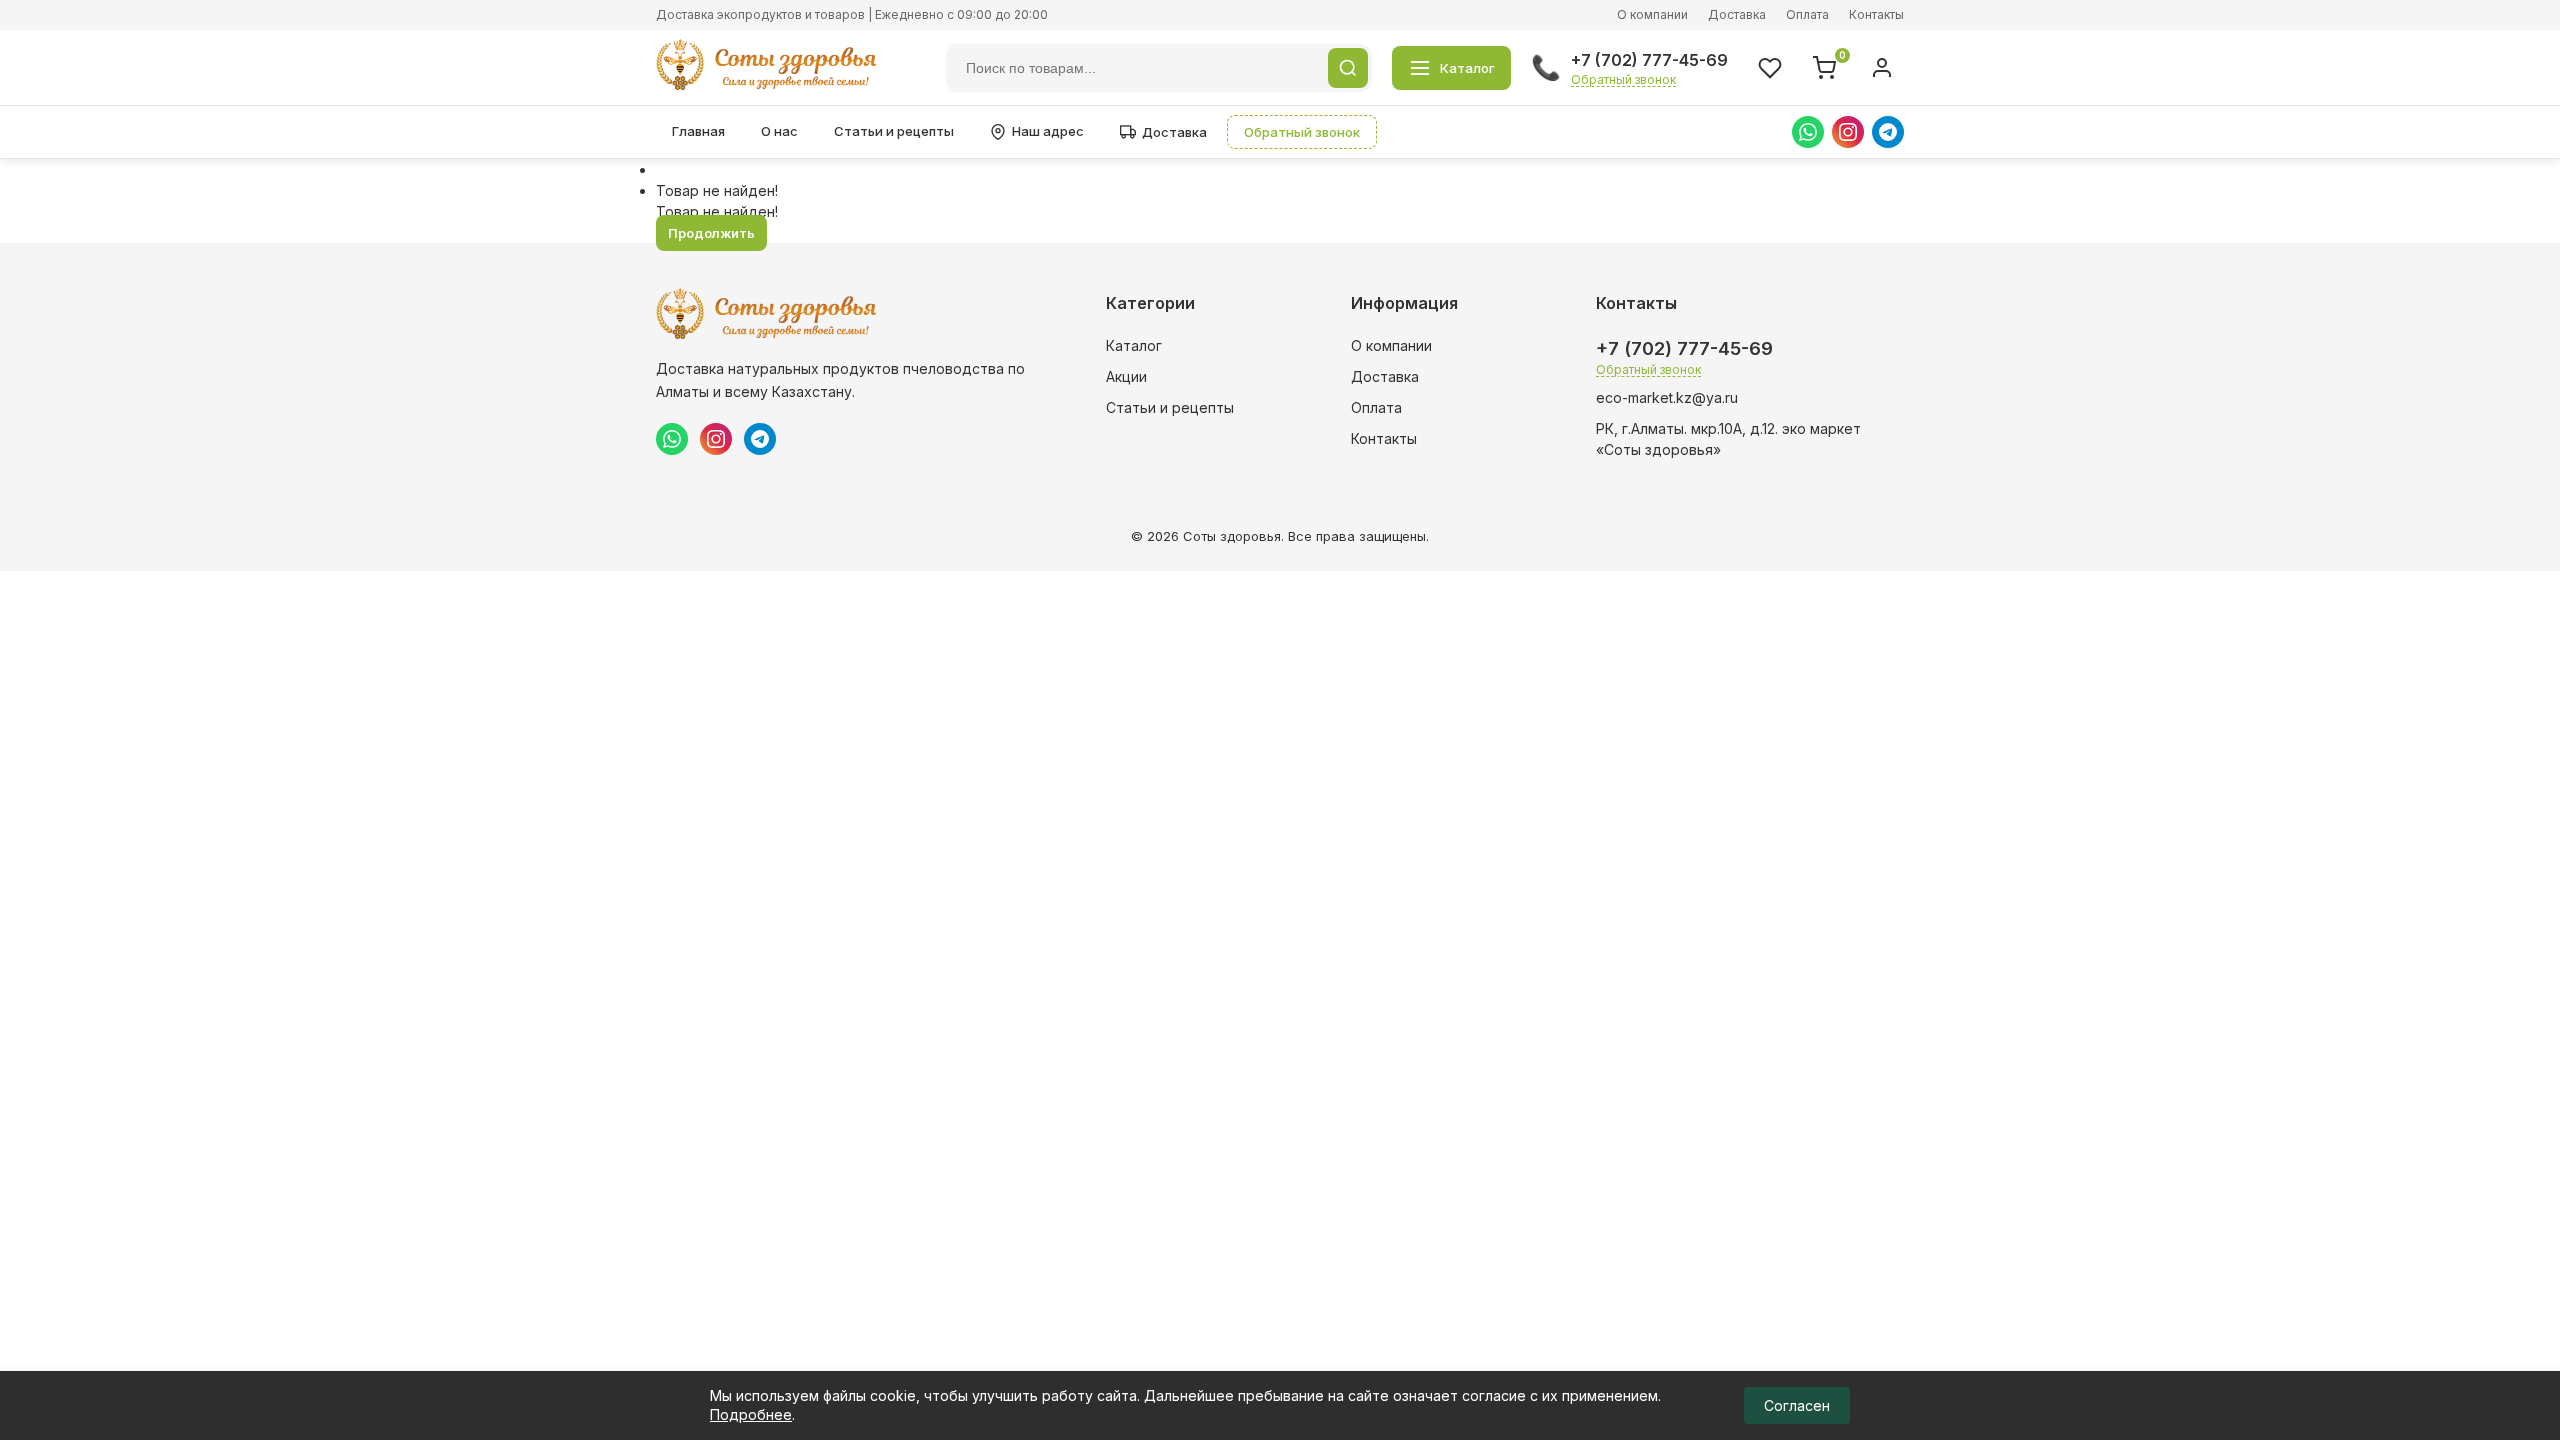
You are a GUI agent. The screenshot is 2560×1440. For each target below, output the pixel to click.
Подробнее (751, 1414)
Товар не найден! (717, 190)
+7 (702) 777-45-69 (1649, 60)
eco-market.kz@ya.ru (1667, 397)
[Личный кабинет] (1882, 68)
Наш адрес (1048, 131)
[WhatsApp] (1808, 132)
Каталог (1134, 345)
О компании (1652, 14)
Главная (698, 131)
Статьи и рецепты (894, 131)
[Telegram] (1888, 132)
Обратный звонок (1623, 79)
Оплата (1807, 14)
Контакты (1876, 14)
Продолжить (711, 233)
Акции (1126, 376)
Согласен (1797, 1405)
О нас (779, 131)
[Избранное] (1770, 68)
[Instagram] (1848, 132)
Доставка (1737, 14)
